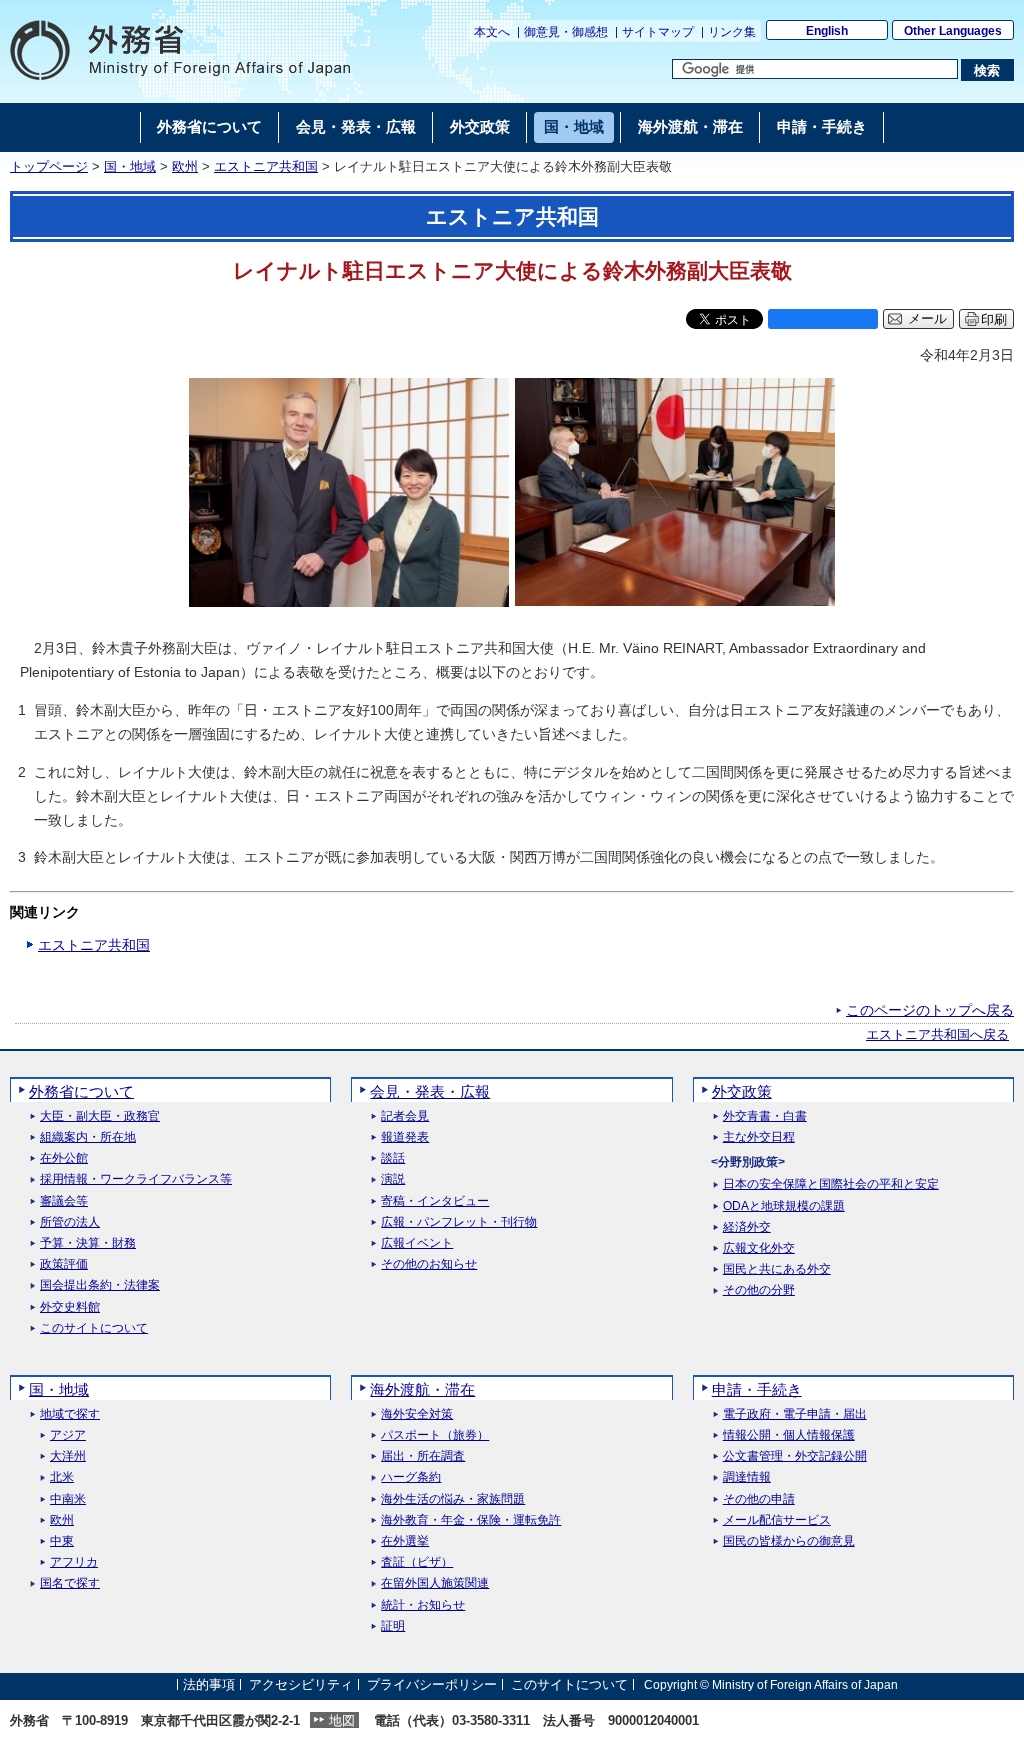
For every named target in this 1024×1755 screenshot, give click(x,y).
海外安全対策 (417, 1414)
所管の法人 (70, 1222)
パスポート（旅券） (435, 1435)
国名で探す (70, 1583)
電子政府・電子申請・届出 (795, 1414)
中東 (62, 1541)
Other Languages (953, 31)
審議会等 (64, 1201)
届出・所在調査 (423, 1456)
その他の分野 (759, 1290)
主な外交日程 (759, 1137)
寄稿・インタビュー (435, 1201)
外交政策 (742, 1091)
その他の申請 (759, 1499)
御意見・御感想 (566, 32)
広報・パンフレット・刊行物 (459, 1222)
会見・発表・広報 (430, 1091)
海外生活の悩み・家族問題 (453, 1499)
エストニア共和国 (266, 167)
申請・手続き (757, 1389)
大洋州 (68, 1456)
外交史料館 (70, 1307)
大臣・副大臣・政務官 (100, 1116)
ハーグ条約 (411, 1477)
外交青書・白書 (765, 1116)
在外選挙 (405, 1541)
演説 (393, 1179)
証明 (393, 1626)
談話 (393, 1158)
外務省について (81, 1091)
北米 (62, 1477)
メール (927, 319)
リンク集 (732, 32)
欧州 (185, 167)
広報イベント (417, 1243)
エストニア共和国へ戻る (937, 1035)
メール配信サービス (777, 1520)
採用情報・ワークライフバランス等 (136, 1179)
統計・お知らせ (423, 1605)
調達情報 (747, 1477)
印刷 (994, 319)
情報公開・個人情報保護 (789, 1435)
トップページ (49, 167)
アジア (68, 1435)
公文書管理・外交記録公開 (795, 1456)
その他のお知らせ (429, 1264)
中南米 (68, 1499)
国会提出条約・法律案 (100, 1285)
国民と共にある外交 (777, 1269)
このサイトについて (94, 1328)
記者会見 (405, 1116)
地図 (342, 1720)
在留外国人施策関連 (435, 1583)
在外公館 (64, 1158)
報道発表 (405, 1137)
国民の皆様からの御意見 (789, 1541)
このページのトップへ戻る (930, 1010)
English (827, 31)
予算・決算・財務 (88, 1243)
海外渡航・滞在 (422, 1389)
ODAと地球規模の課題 (784, 1206)
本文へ (492, 32)
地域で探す (70, 1414)
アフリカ (74, 1562)
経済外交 (747, 1227)
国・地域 (130, 167)
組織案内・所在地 (88, 1137)
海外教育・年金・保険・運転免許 (471, 1520)
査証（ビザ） (417, 1562)
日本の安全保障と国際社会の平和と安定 (831, 1184)
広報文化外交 (759, 1248)
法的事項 (209, 1684)
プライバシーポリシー (432, 1684)
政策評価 (64, 1264)
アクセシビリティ (301, 1684)
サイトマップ (658, 32)
